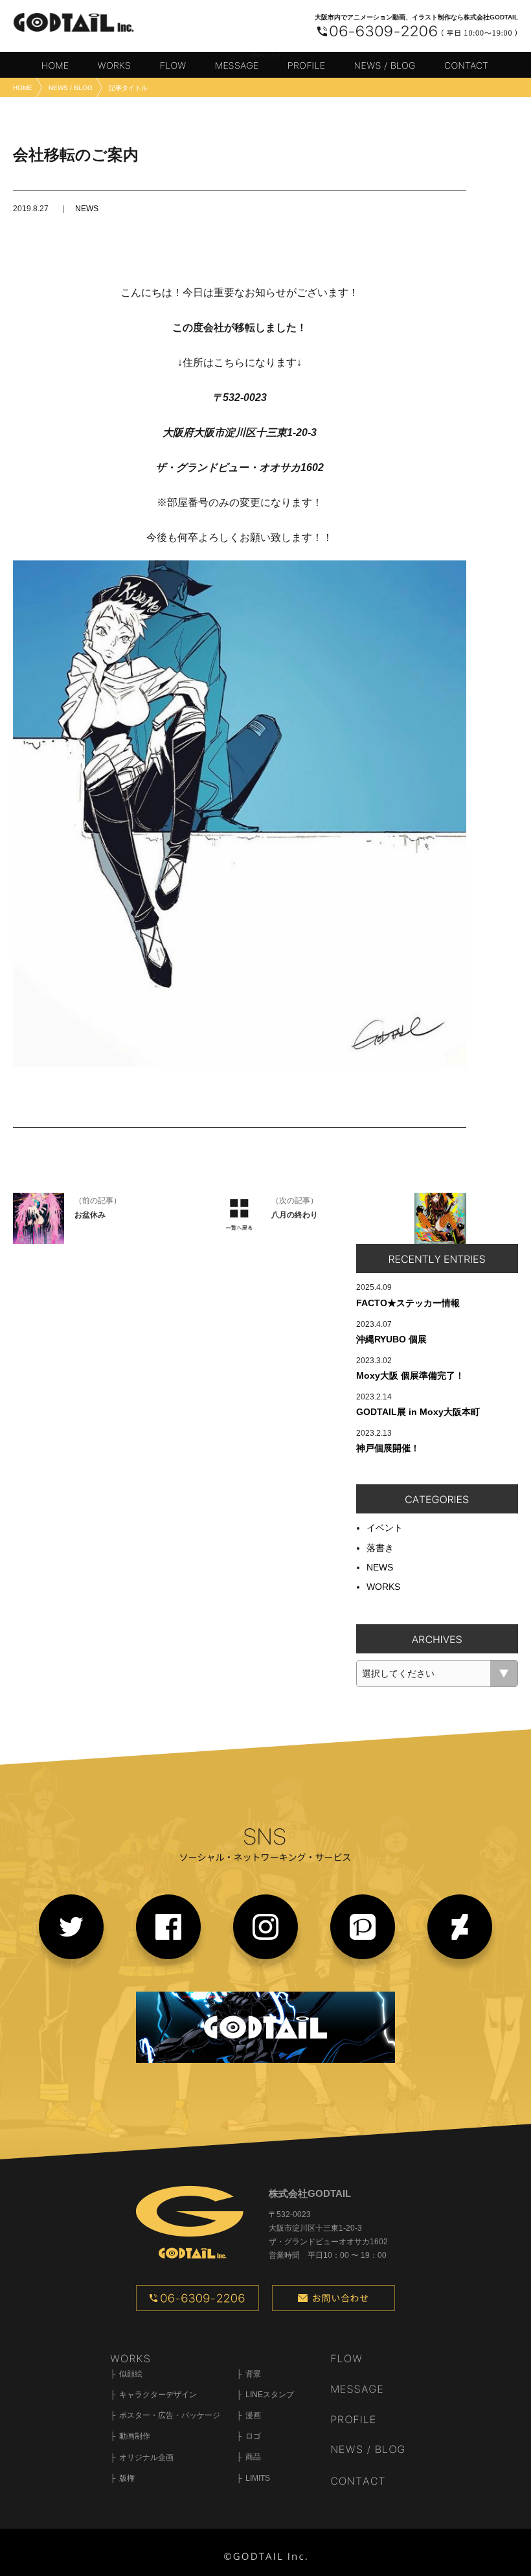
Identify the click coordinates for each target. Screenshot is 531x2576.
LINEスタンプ (270, 2395)
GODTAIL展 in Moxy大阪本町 (418, 1412)
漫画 (253, 2415)
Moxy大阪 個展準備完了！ (410, 1375)
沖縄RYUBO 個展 (391, 1339)
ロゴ (253, 2436)
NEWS (87, 209)
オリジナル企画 (146, 2457)
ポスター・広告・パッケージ (170, 2415)
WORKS (383, 1587)
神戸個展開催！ (388, 1448)
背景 (253, 2374)
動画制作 (135, 2436)
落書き (380, 1548)
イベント (385, 1528)
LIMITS (258, 2478)
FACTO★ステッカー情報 (408, 1303)
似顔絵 (131, 2374)
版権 (127, 2478)
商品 (253, 2457)
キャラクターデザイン (158, 2395)
